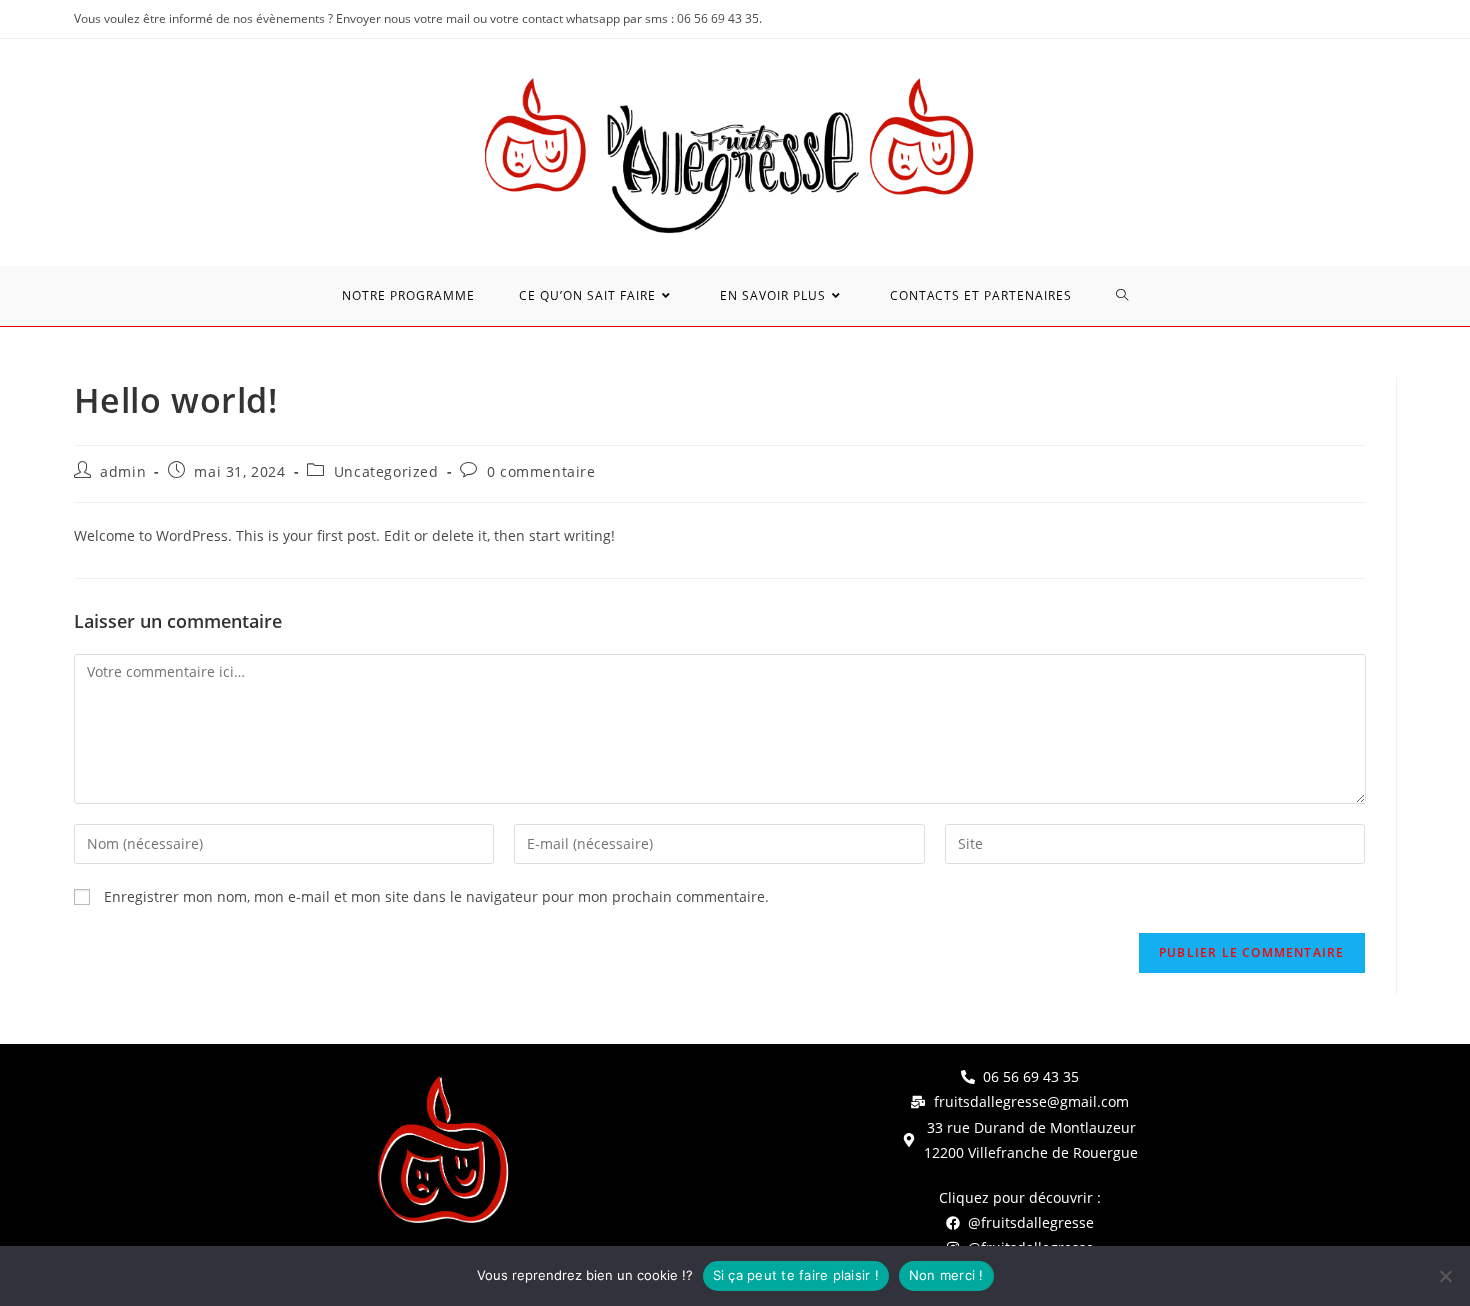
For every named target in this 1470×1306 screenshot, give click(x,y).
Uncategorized (386, 471)
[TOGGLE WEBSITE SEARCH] (1122, 296)
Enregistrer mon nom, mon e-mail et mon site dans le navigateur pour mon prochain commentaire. (436, 896)
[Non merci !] (1445, 1276)
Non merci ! (946, 1275)
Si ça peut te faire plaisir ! (796, 1275)
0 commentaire (541, 471)
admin (123, 471)
